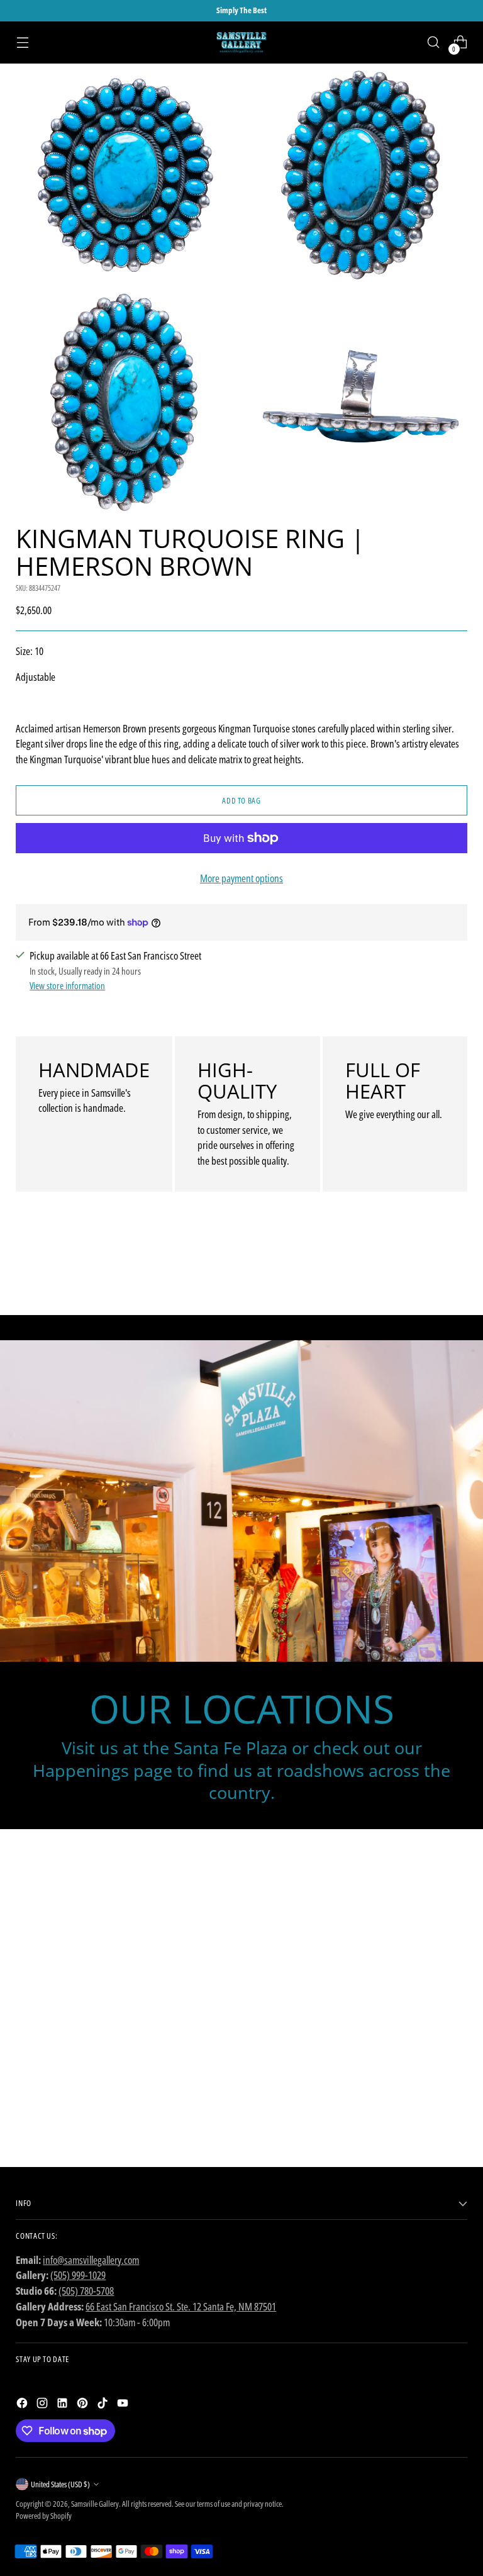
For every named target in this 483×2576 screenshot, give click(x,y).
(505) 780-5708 (86, 2291)
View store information (67, 985)
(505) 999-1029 (78, 2275)
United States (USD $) (60, 2484)
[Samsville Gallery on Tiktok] (104, 2405)
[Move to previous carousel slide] (428, 1272)
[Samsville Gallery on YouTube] (124, 2405)
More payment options (241, 878)
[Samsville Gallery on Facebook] (23, 2405)
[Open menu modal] (22, 42)
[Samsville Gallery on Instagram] (43, 2405)
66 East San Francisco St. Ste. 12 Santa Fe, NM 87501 (181, 2306)
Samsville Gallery (95, 2504)
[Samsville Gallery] (241, 42)
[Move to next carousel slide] (457, 1272)
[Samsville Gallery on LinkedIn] (64, 2405)
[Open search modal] (434, 42)
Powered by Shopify (44, 2516)
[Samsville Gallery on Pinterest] (84, 2405)
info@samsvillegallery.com (91, 2260)
